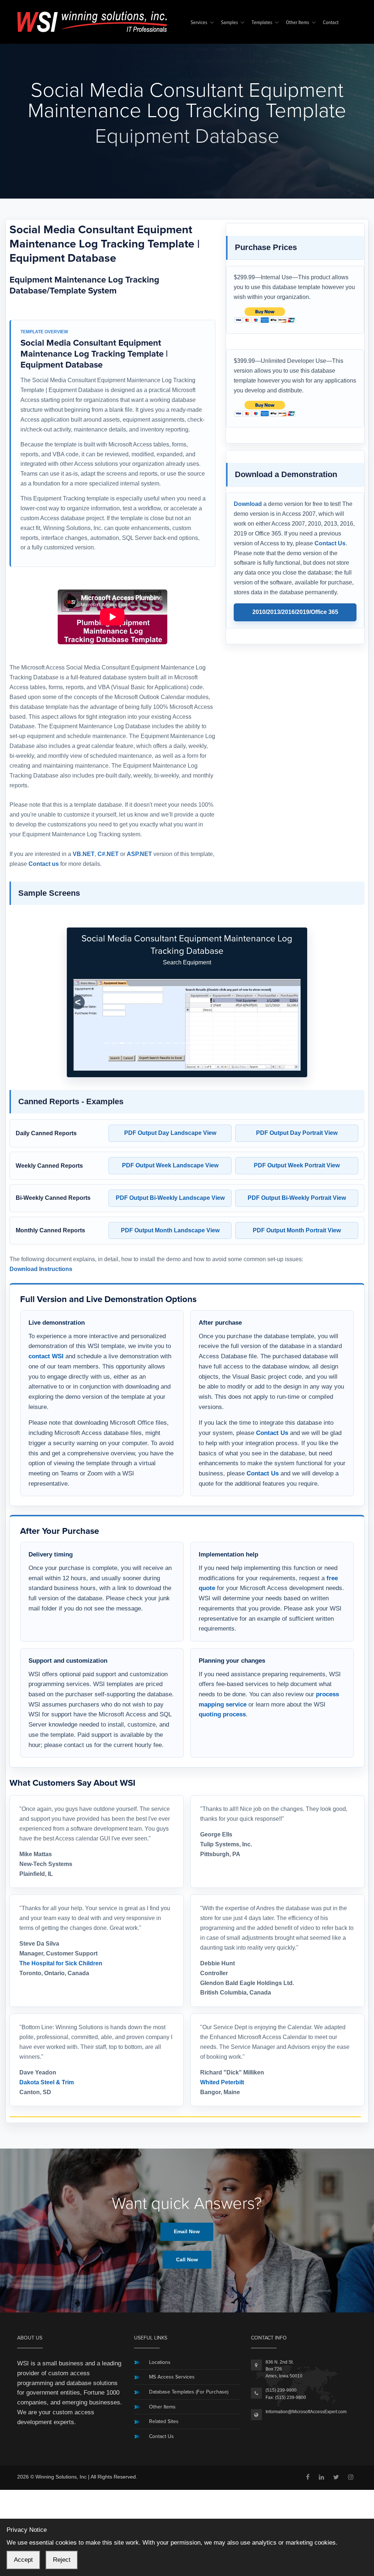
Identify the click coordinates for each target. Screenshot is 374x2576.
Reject (62, 2560)
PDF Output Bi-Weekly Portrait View (297, 1198)
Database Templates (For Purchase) (189, 2392)
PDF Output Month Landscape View (170, 1230)
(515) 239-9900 (281, 2390)
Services (199, 23)
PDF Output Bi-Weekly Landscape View (170, 1198)
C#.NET (108, 854)
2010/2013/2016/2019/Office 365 (295, 612)
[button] (78, 1002)
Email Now (187, 2231)
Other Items (298, 23)
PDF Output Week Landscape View (170, 1165)
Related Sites (164, 2421)
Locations (160, 2362)
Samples (230, 23)
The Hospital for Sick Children (61, 1963)
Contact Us (330, 543)
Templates (262, 23)
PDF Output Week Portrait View (297, 1165)
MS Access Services (172, 2377)
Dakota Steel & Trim (47, 2082)
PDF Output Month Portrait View (297, 1230)
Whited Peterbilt (222, 2082)
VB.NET (84, 854)
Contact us (44, 864)
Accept (23, 2560)
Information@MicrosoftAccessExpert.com (306, 2412)
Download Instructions (41, 1269)
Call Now (187, 2260)
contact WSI (46, 1356)
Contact (331, 23)
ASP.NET (139, 854)
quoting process (222, 1714)
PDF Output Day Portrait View (297, 1133)
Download (248, 504)
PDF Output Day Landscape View (170, 1133)
